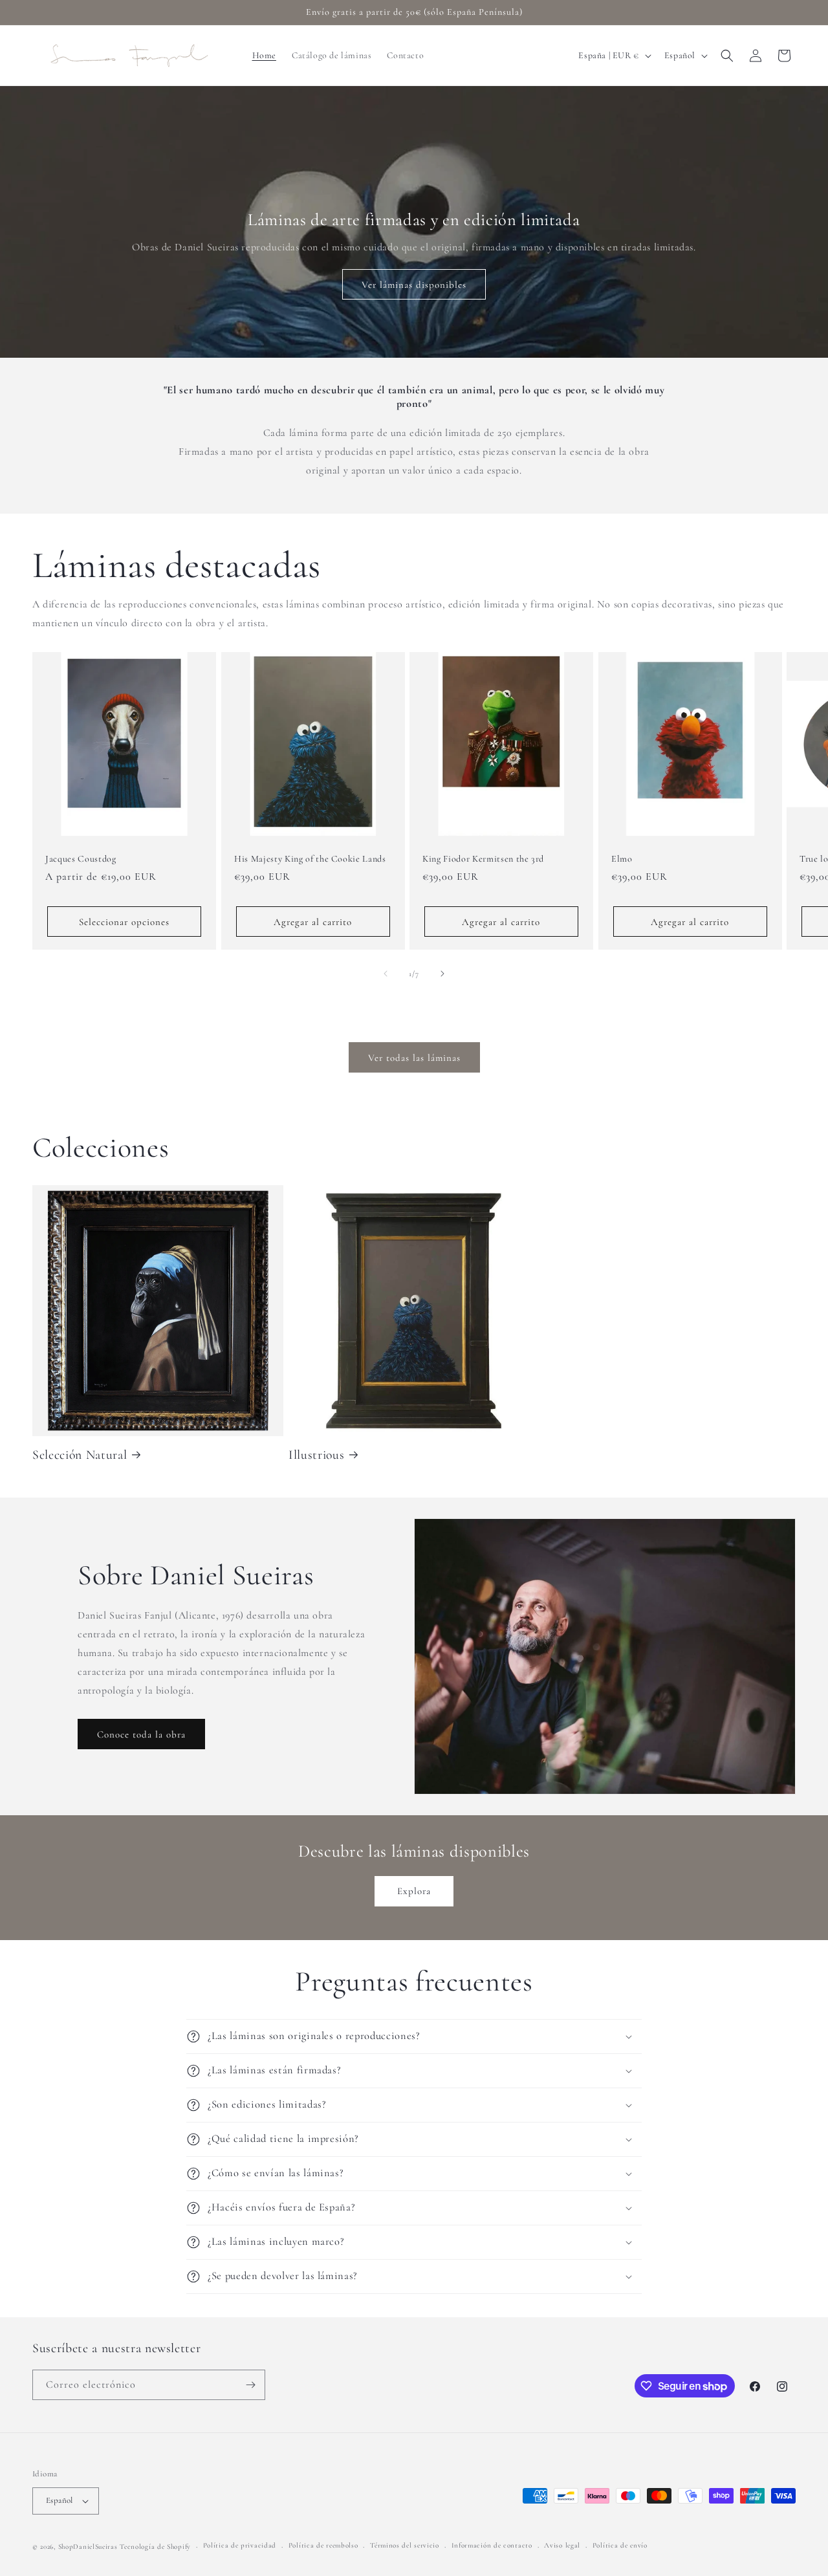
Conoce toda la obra (141, 1734)
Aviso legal (562, 2545)
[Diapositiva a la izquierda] (386, 974)
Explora (414, 1891)
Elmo (622, 858)
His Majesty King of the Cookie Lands (310, 858)
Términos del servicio (405, 2545)
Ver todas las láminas (414, 1058)
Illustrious (316, 1455)
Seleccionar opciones (124, 922)
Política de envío (620, 2545)
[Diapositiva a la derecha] (442, 974)
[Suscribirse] (250, 2385)
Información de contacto (492, 2545)
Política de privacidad (240, 2545)
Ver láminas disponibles (414, 285)
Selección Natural (80, 1455)
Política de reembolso (323, 2545)
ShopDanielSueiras (88, 2547)
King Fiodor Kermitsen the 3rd (483, 858)
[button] (727, 56)
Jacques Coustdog (81, 858)
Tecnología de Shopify (155, 2547)
